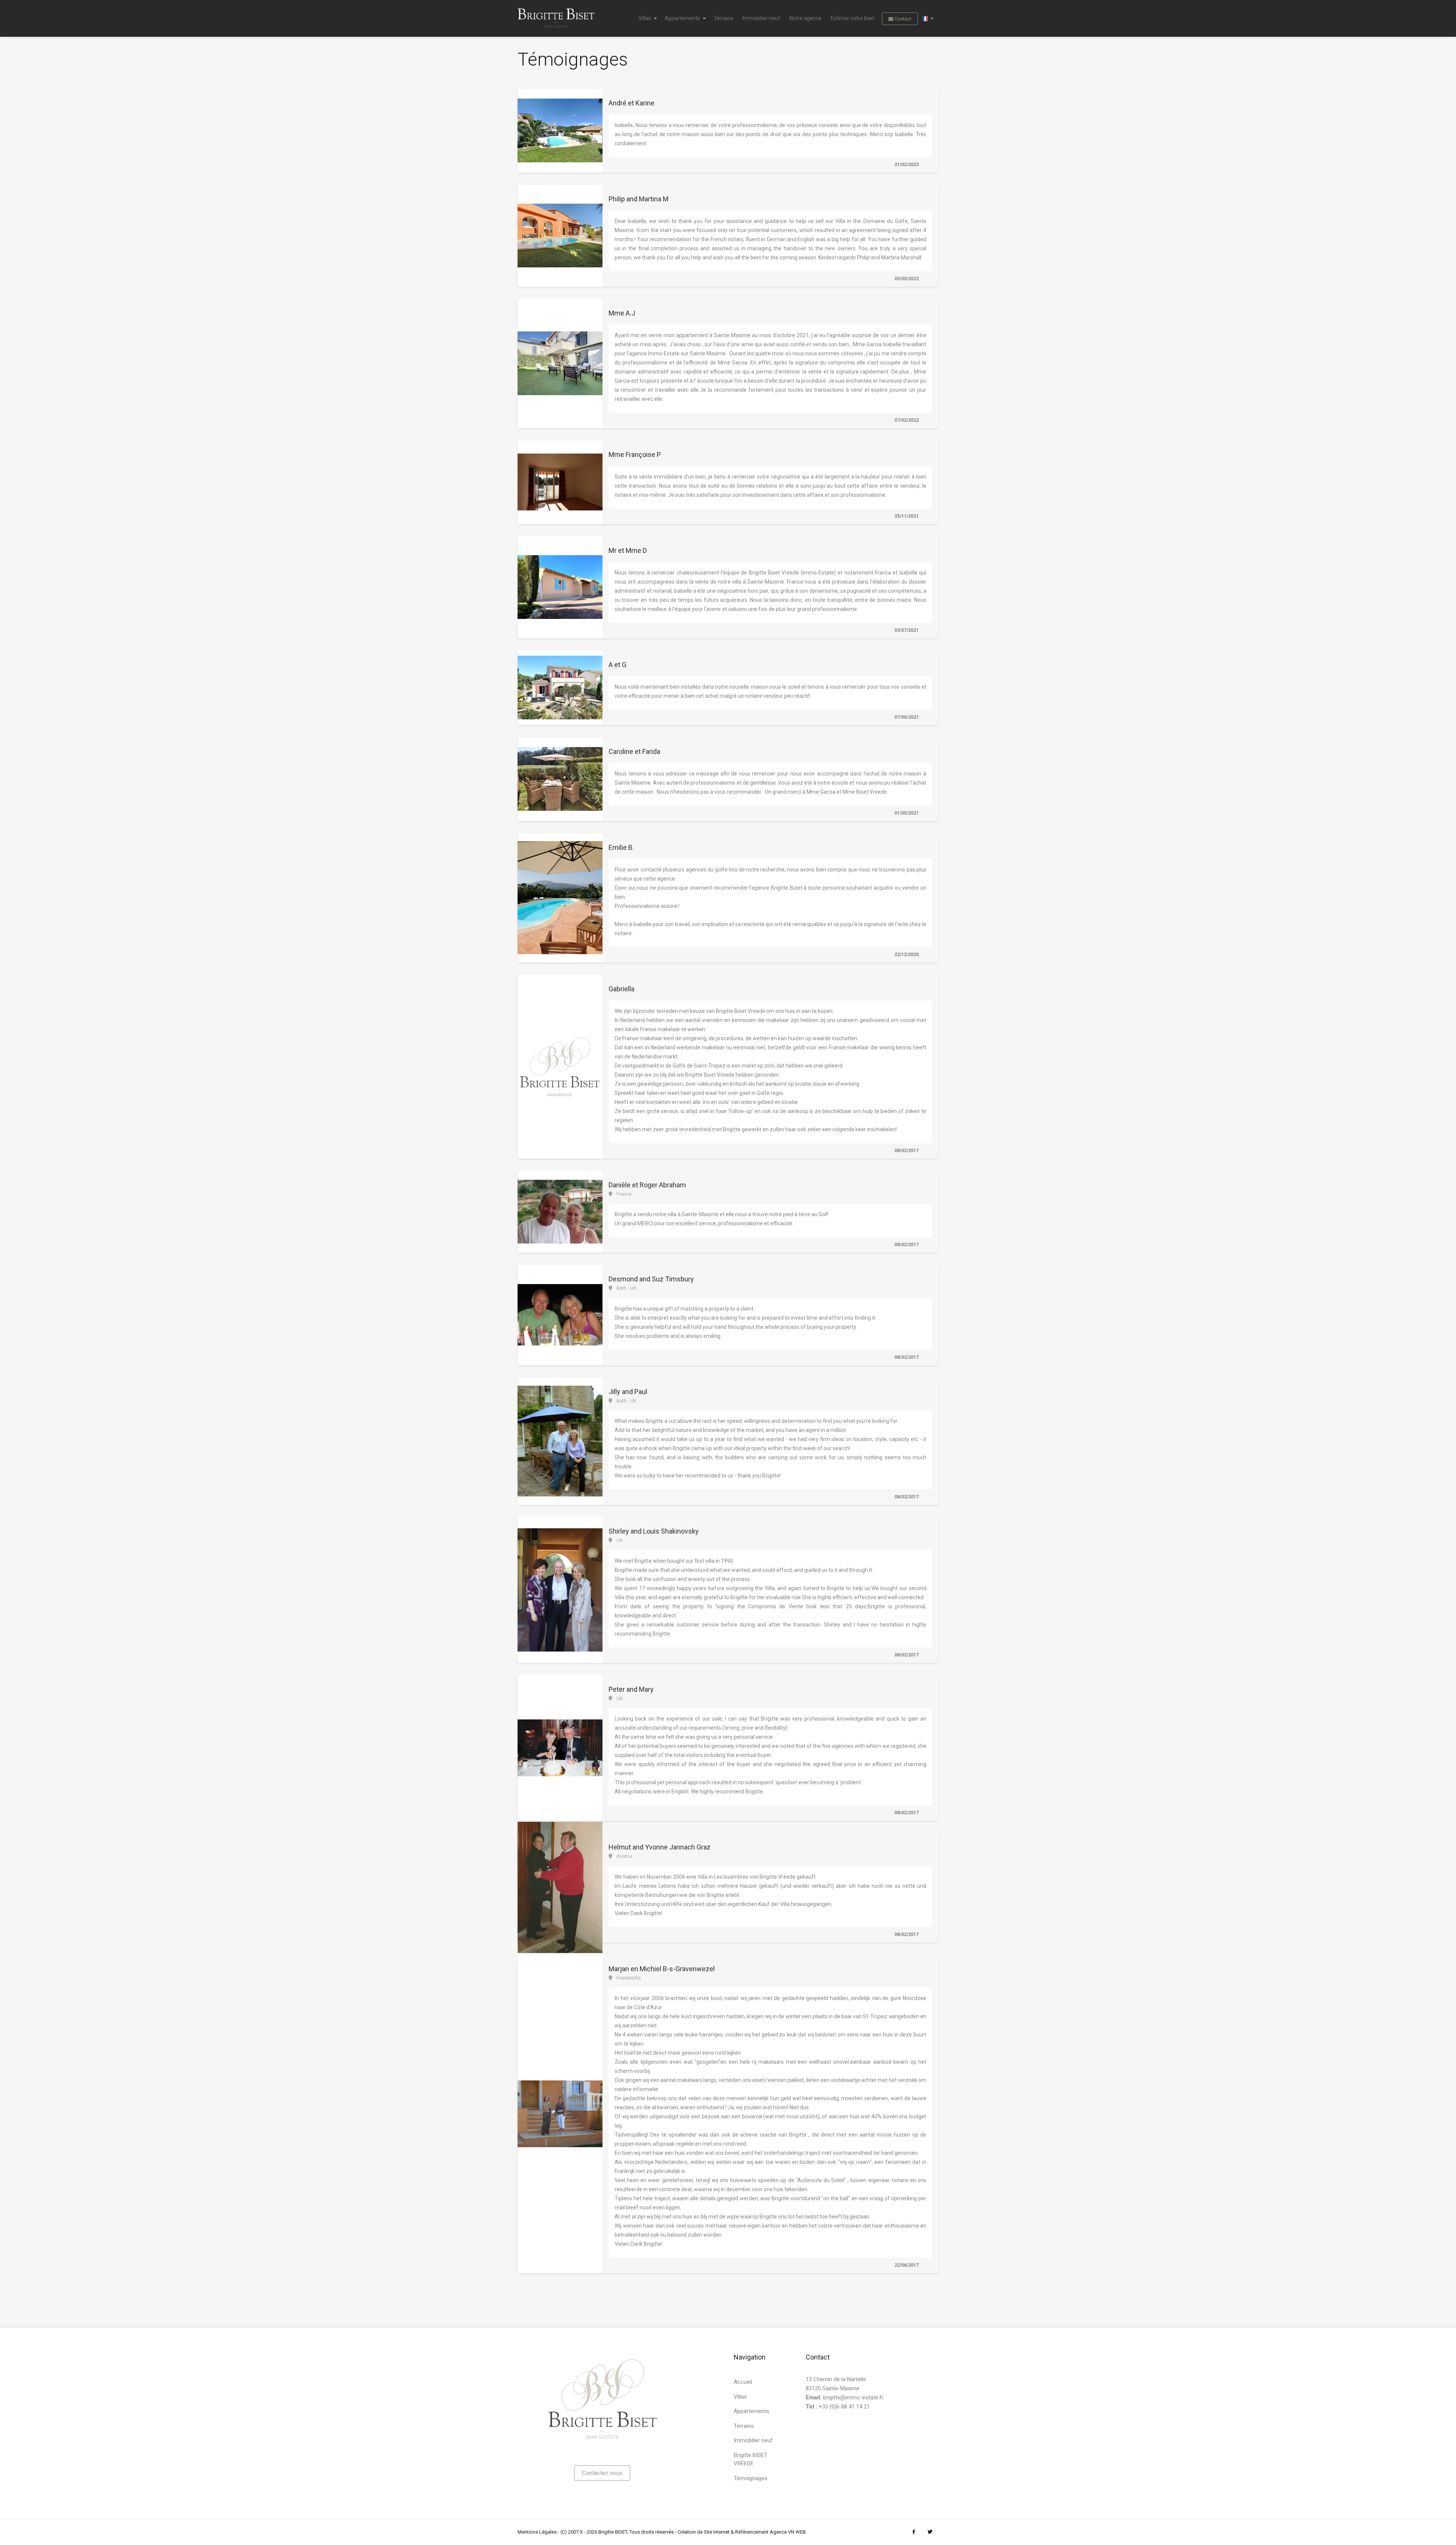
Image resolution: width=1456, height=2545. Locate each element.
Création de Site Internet (704, 2532)
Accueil (743, 2382)
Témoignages (751, 2478)
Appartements (682, 18)
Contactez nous (602, 2473)
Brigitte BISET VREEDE (751, 2459)
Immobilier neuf (761, 18)
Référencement (752, 2532)
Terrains (723, 18)
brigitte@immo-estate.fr (853, 2397)
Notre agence (806, 18)
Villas (645, 18)
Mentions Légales (537, 2532)
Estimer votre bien (853, 18)
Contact (902, 19)
